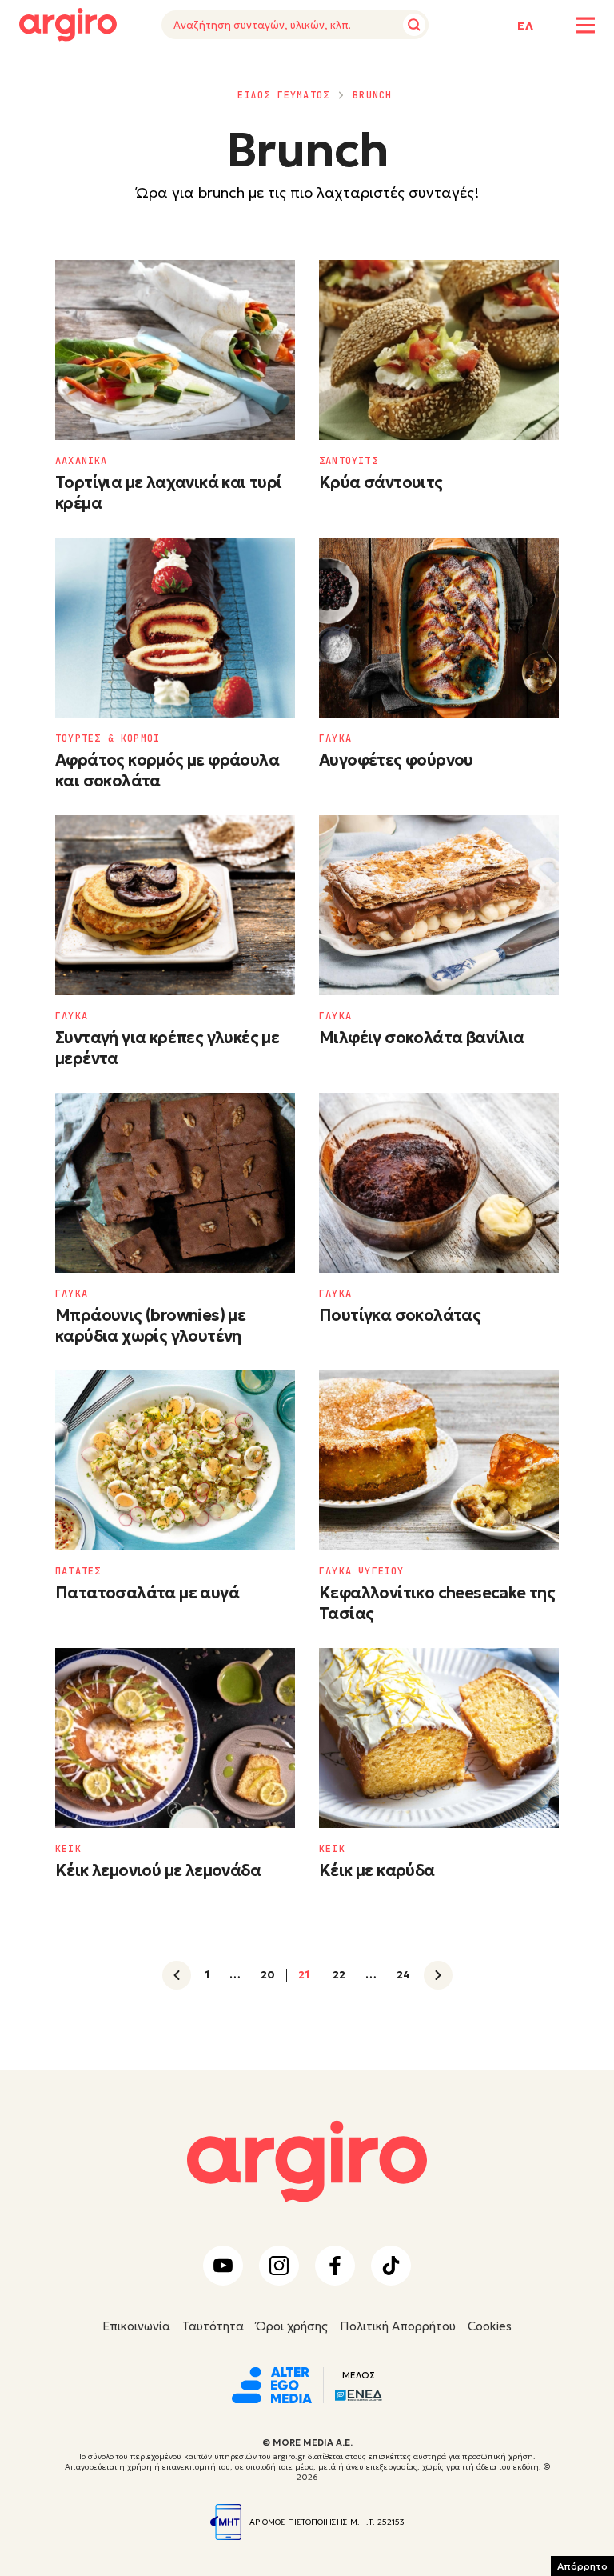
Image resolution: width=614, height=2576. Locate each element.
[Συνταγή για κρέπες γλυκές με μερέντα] (175, 905)
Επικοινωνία (136, 2326)
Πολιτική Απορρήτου (398, 2326)
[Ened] (359, 2394)
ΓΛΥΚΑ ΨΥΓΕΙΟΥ (362, 1571)
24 (403, 1975)
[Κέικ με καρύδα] (439, 1738)
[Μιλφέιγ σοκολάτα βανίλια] (439, 905)
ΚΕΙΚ (68, 1849)
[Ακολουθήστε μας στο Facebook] (335, 2266)
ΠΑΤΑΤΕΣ (78, 1571)
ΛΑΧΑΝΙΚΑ (82, 461)
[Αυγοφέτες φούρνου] (439, 628)
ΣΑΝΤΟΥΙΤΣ (349, 461)
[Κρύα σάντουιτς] (439, 350)
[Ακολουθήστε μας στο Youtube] (223, 2266)
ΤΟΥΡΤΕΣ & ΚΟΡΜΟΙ (108, 738)
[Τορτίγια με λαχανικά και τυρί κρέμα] (175, 350)
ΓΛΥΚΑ (335, 738)
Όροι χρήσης (292, 2326)
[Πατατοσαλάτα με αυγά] (175, 1460)
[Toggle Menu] (586, 25)
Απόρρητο (582, 2566)
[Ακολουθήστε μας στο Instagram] (279, 2266)
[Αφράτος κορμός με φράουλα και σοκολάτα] (175, 628)
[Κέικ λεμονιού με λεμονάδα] (175, 1738)
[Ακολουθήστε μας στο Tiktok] (391, 2266)
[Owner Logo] (272, 2383)
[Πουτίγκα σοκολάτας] (439, 1183)
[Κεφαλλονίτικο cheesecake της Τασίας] (439, 1460)
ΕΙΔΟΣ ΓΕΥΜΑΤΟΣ (283, 95)
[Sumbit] (414, 25)
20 (268, 1975)
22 (339, 1975)
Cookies (490, 2326)
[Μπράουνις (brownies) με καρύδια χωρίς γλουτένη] (175, 1183)
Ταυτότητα (213, 2326)
